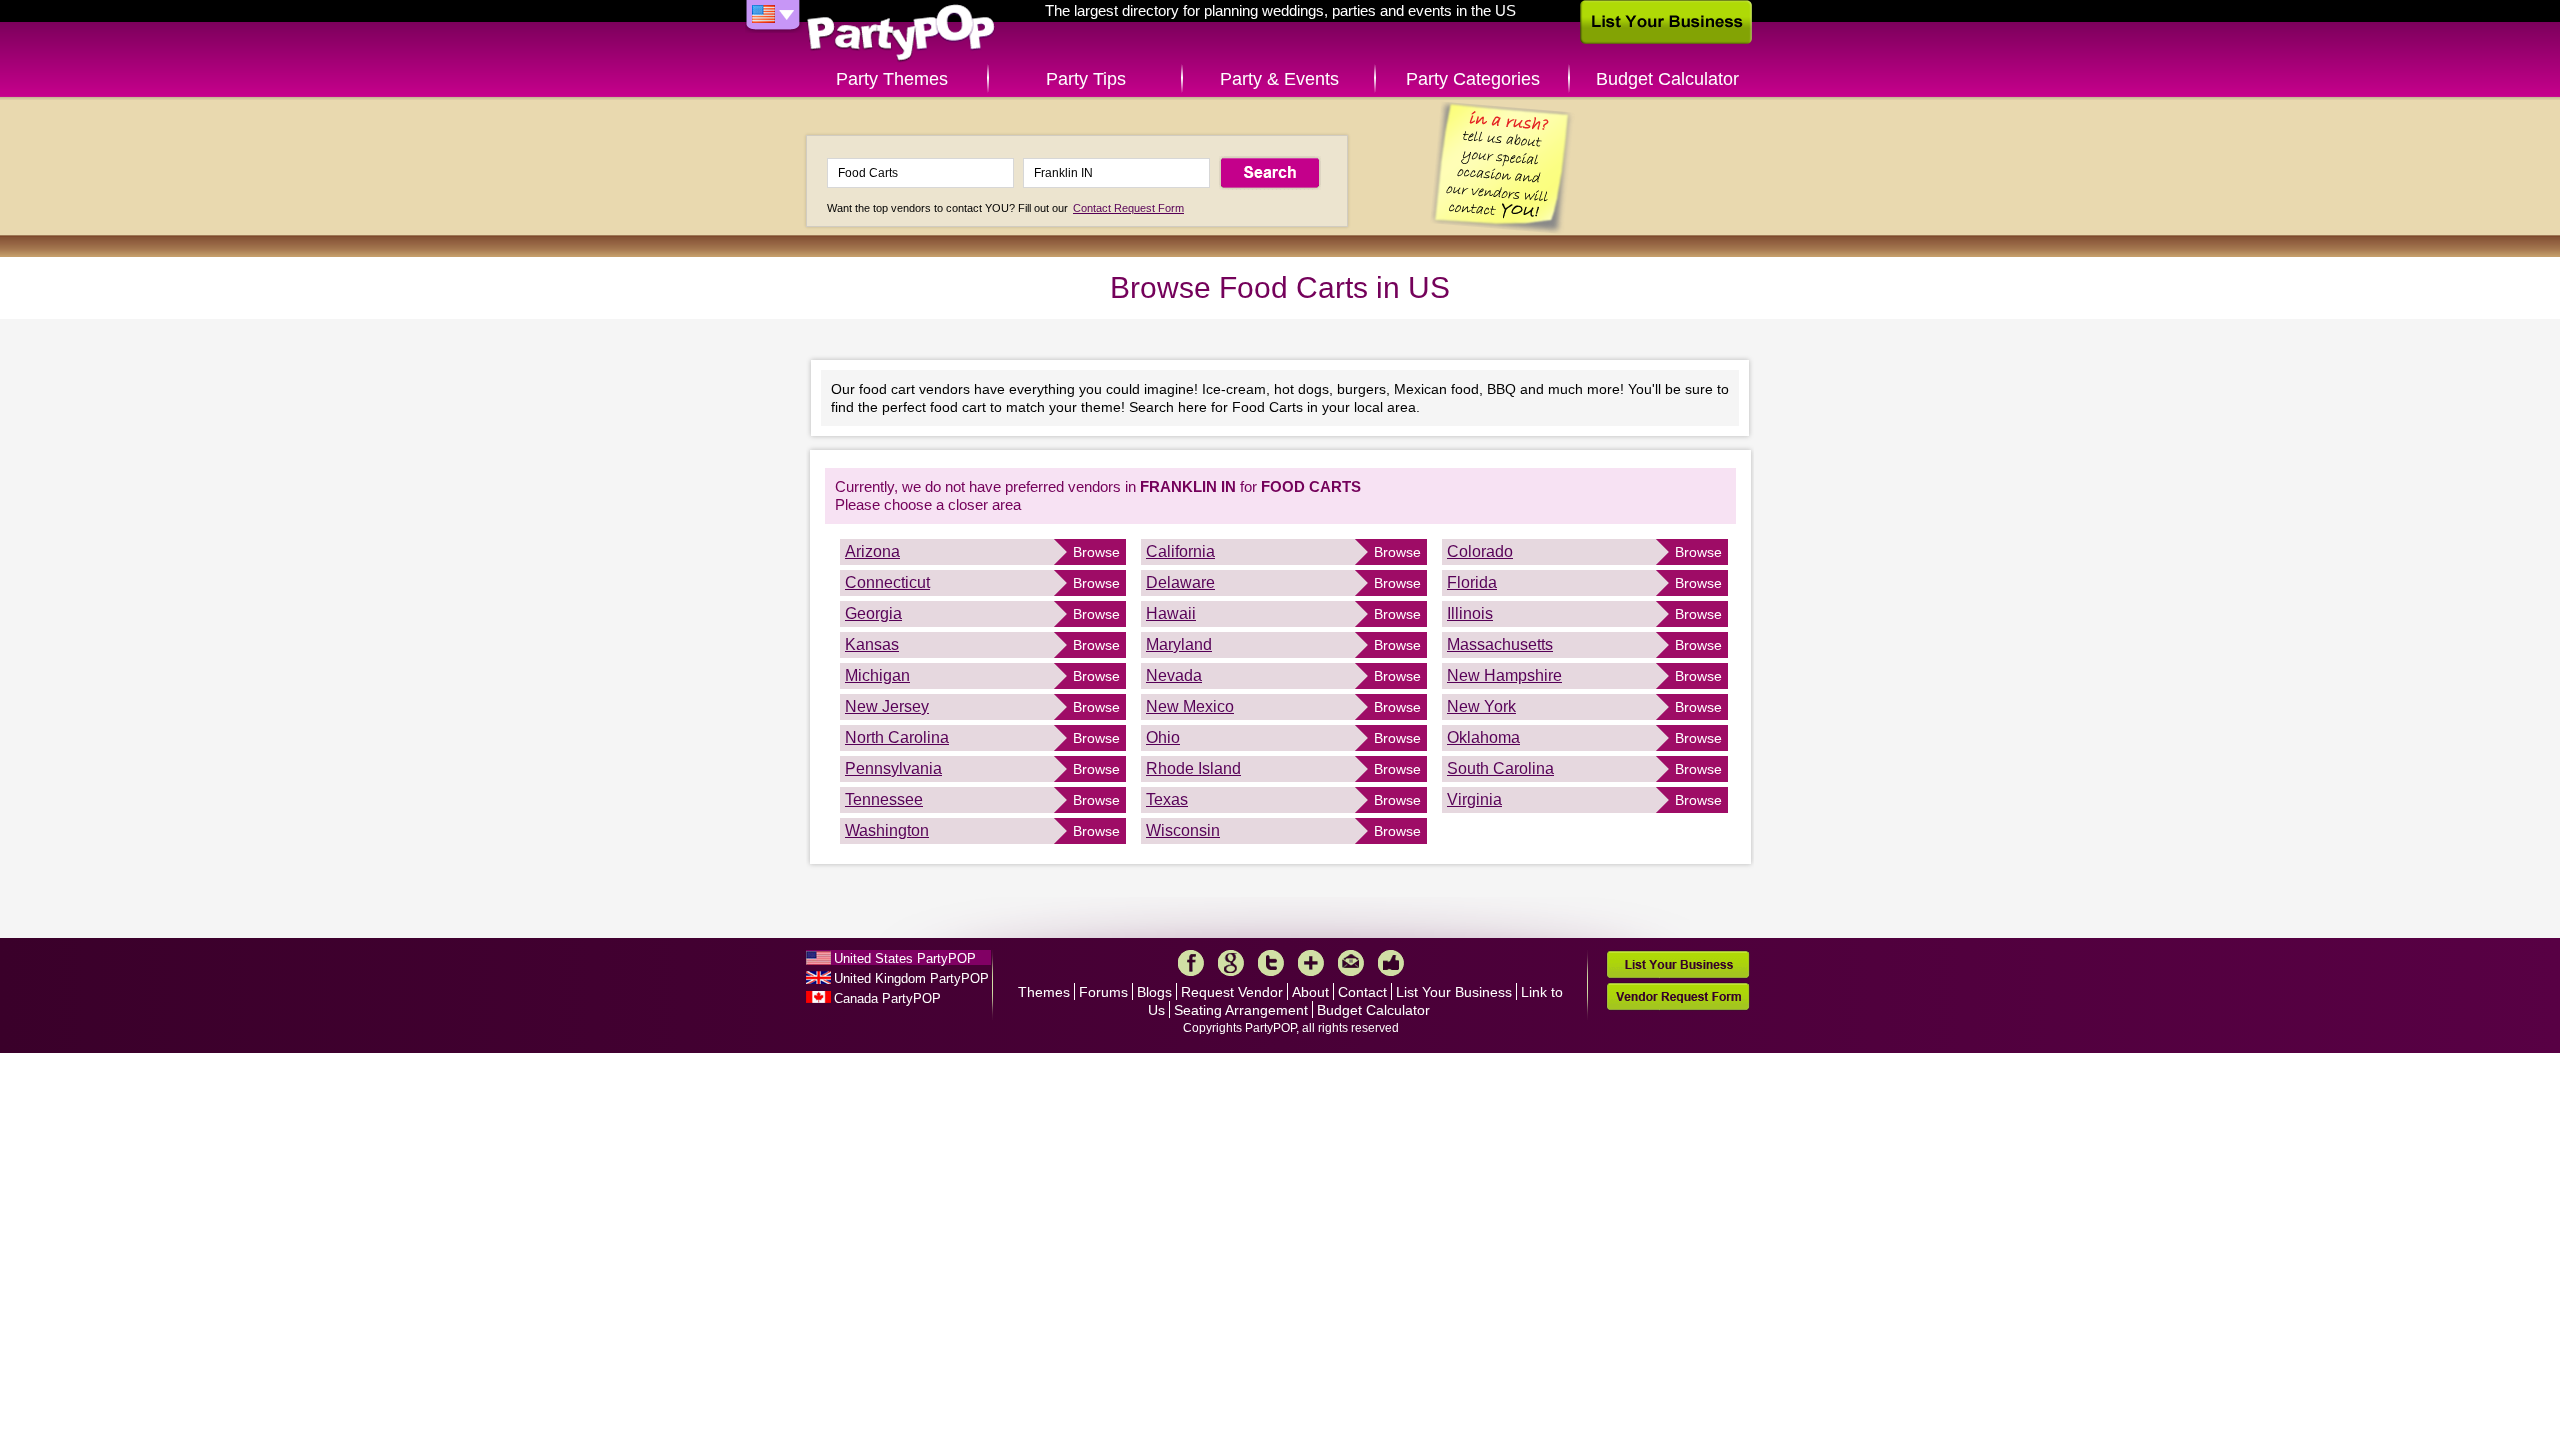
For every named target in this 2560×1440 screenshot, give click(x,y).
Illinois (1470, 613)
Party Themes (892, 79)
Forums (1103, 992)
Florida (1472, 582)
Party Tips (1086, 79)
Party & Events (1279, 79)
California (1180, 551)
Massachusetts (1500, 644)
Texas (1167, 799)
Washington (887, 830)
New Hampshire (1504, 675)
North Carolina (897, 737)
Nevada (1174, 675)
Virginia (1474, 799)
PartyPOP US (901, 33)
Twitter (1271, 963)
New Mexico (1190, 706)
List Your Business (1454, 992)
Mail (1351, 963)
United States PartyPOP (905, 958)
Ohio (1163, 737)
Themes (1044, 992)
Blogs (1154, 992)
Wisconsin (1183, 830)
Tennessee (884, 799)
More (1311, 963)
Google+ (1231, 963)
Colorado (1480, 551)
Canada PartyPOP (887, 998)
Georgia (873, 613)
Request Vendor (1232, 992)
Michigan (877, 675)
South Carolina (1500, 768)
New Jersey (887, 706)
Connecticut (887, 582)
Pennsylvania (893, 768)
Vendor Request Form (1678, 996)
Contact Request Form (1128, 208)
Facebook (1191, 963)
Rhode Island (1193, 768)
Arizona (872, 551)
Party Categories (1473, 79)
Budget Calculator (1667, 79)
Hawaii (1171, 613)
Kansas (872, 644)
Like (1391, 963)
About (1310, 992)
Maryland (1179, 644)
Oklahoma (1483, 737)
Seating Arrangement (1241, 1010)
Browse (1096, 552)
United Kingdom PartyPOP (911, 978)
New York (1481, 706)
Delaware (1180, 582)
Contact (1362, 992)
